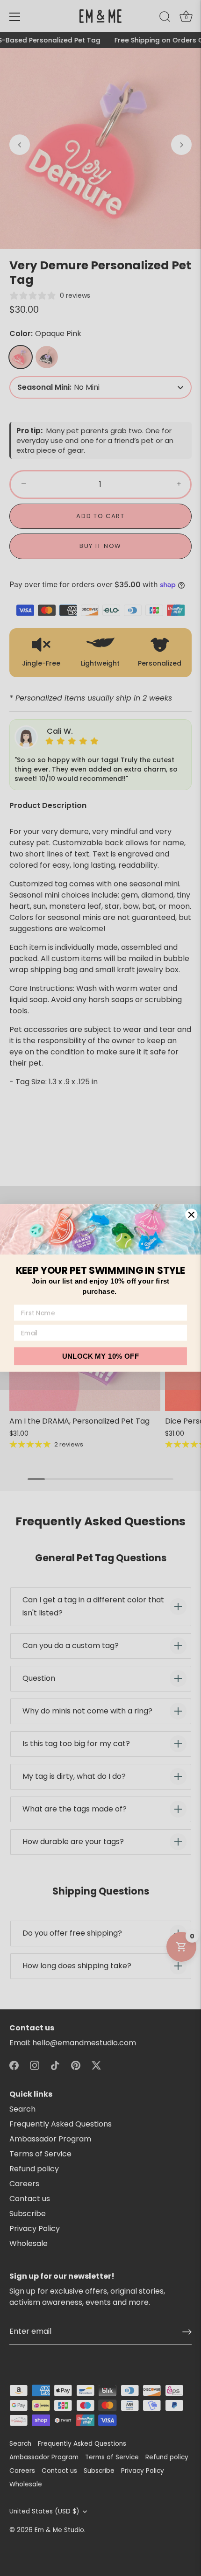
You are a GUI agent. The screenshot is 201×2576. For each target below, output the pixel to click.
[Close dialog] (192, 1215)
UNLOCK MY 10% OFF (100, 1356)
